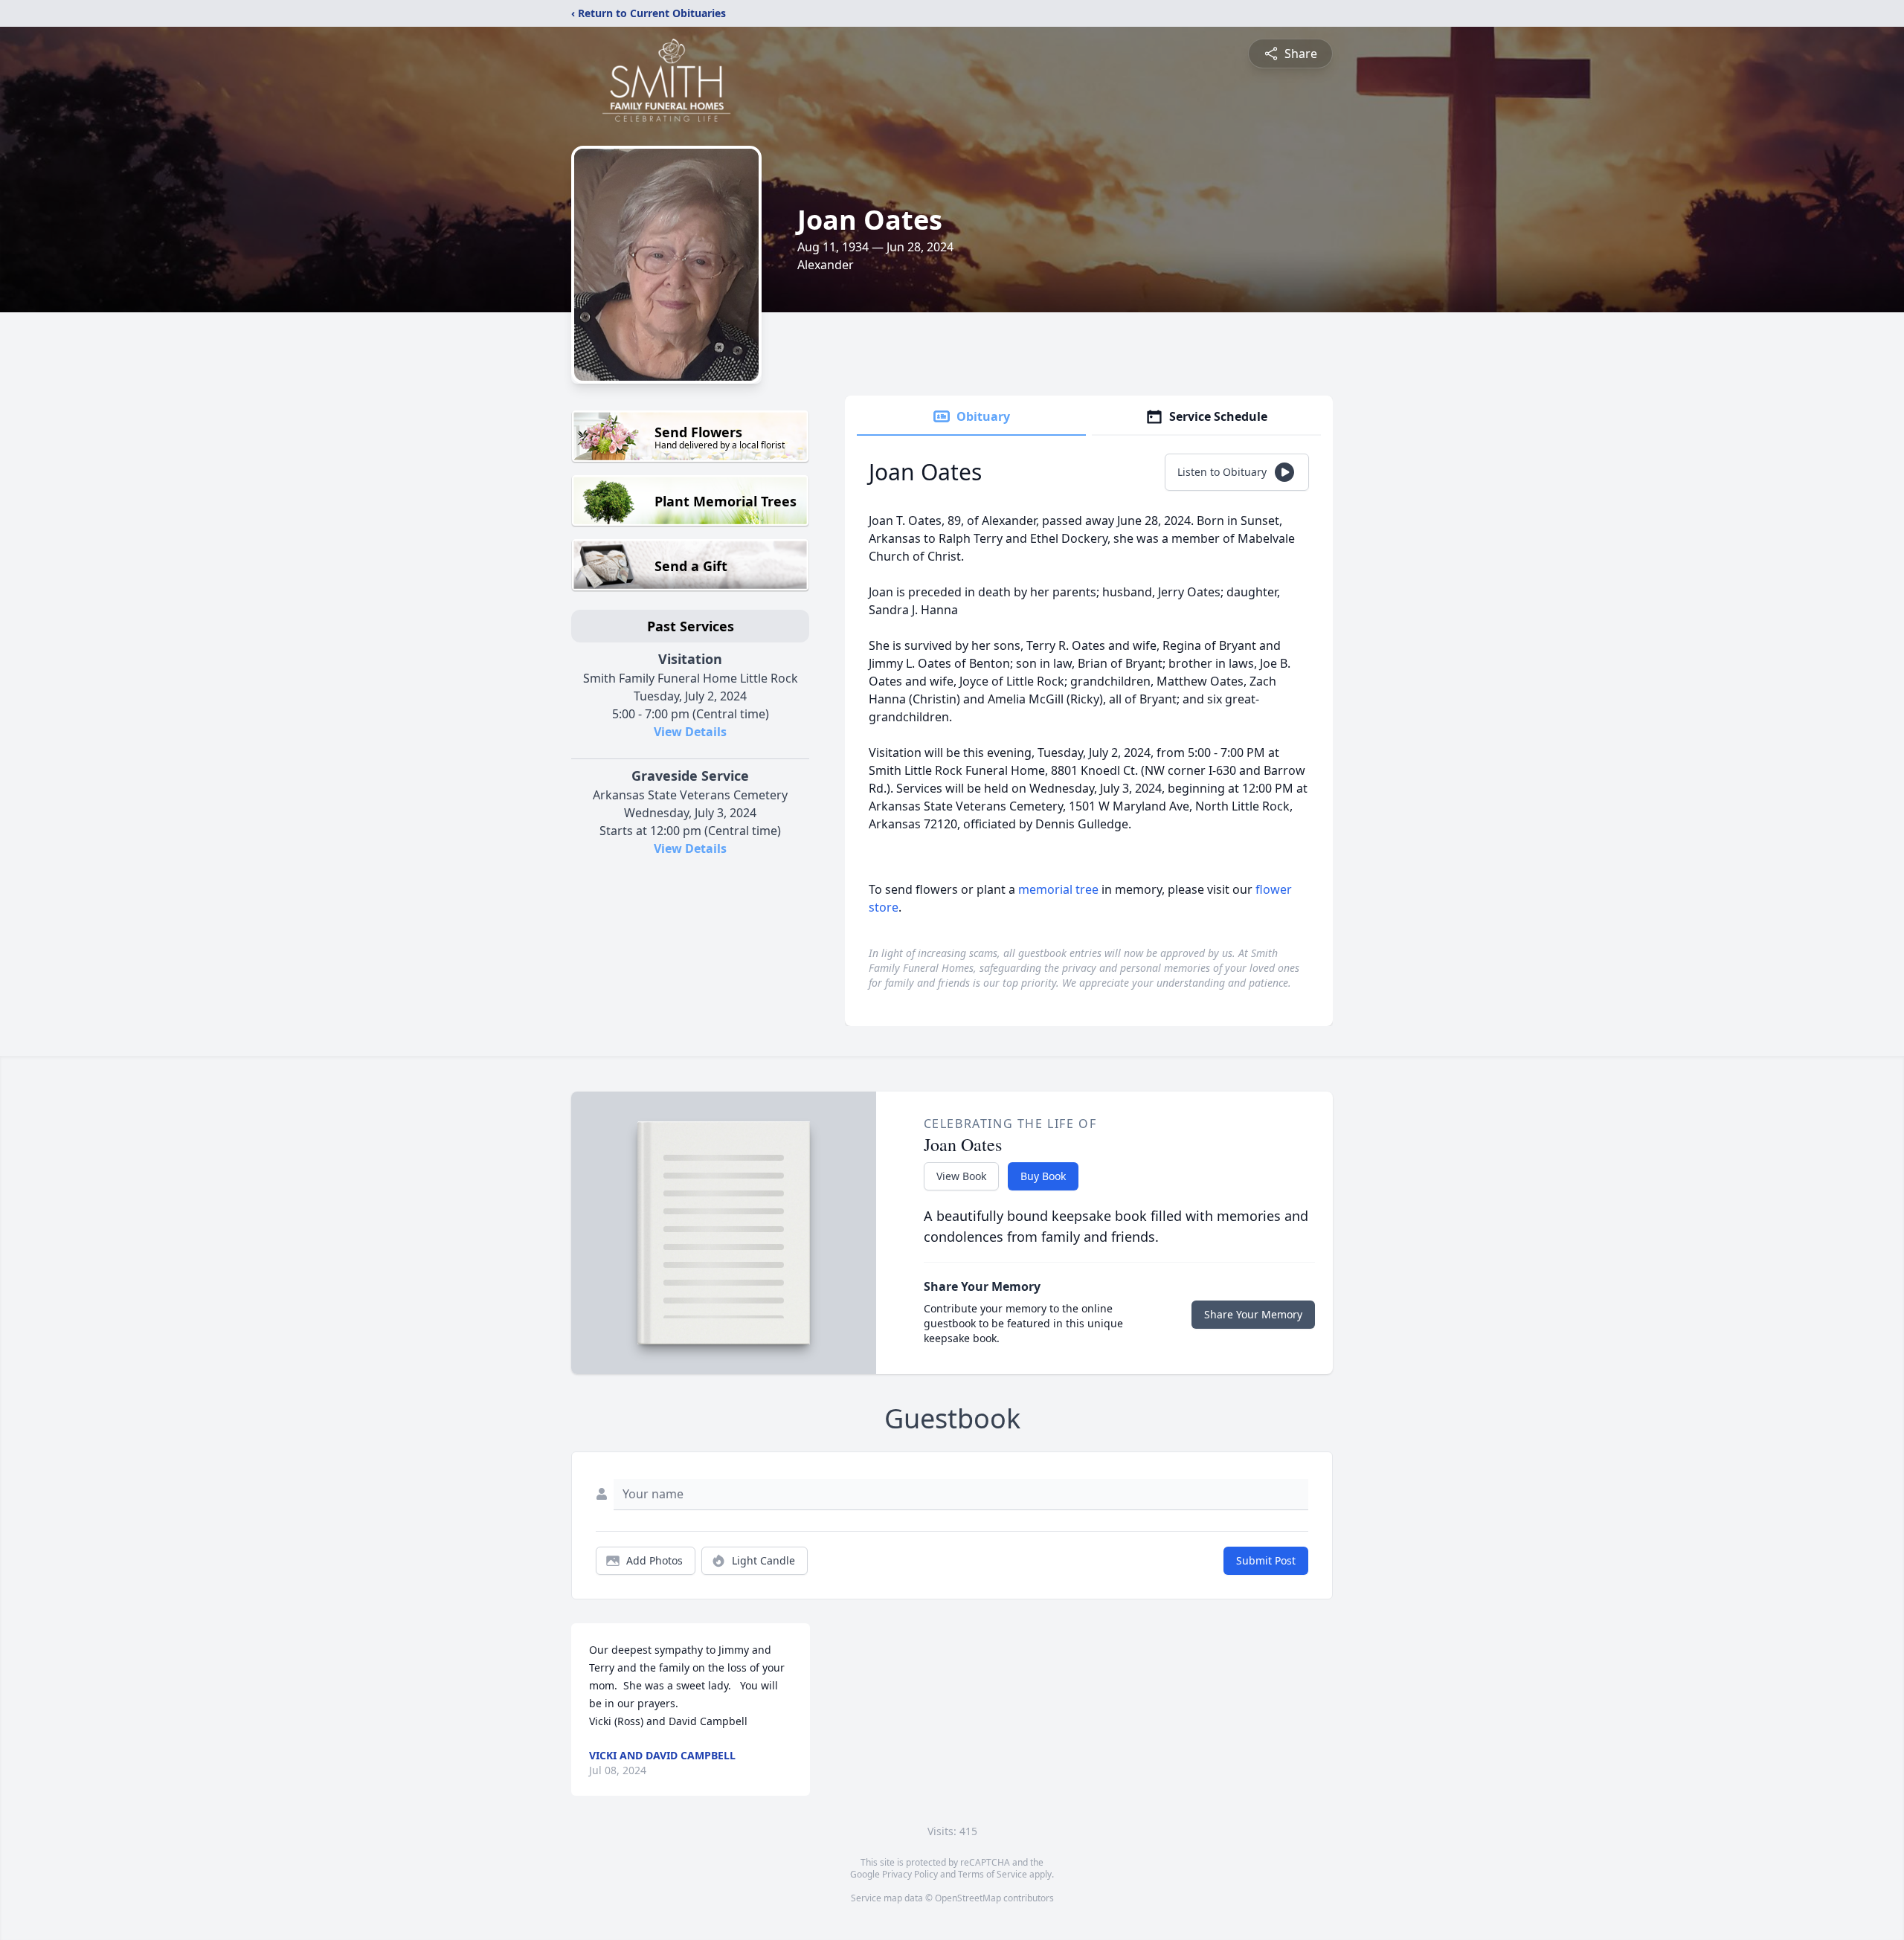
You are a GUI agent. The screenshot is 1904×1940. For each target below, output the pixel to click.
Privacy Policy (910, 1874)
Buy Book (1043, 1176)
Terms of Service (993, 1874)
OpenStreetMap (968, 1898)
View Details (690, 732)
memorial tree (1058, 889)
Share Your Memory (1253, 1314)
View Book (961, 1176)
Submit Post (1266, 1560)
